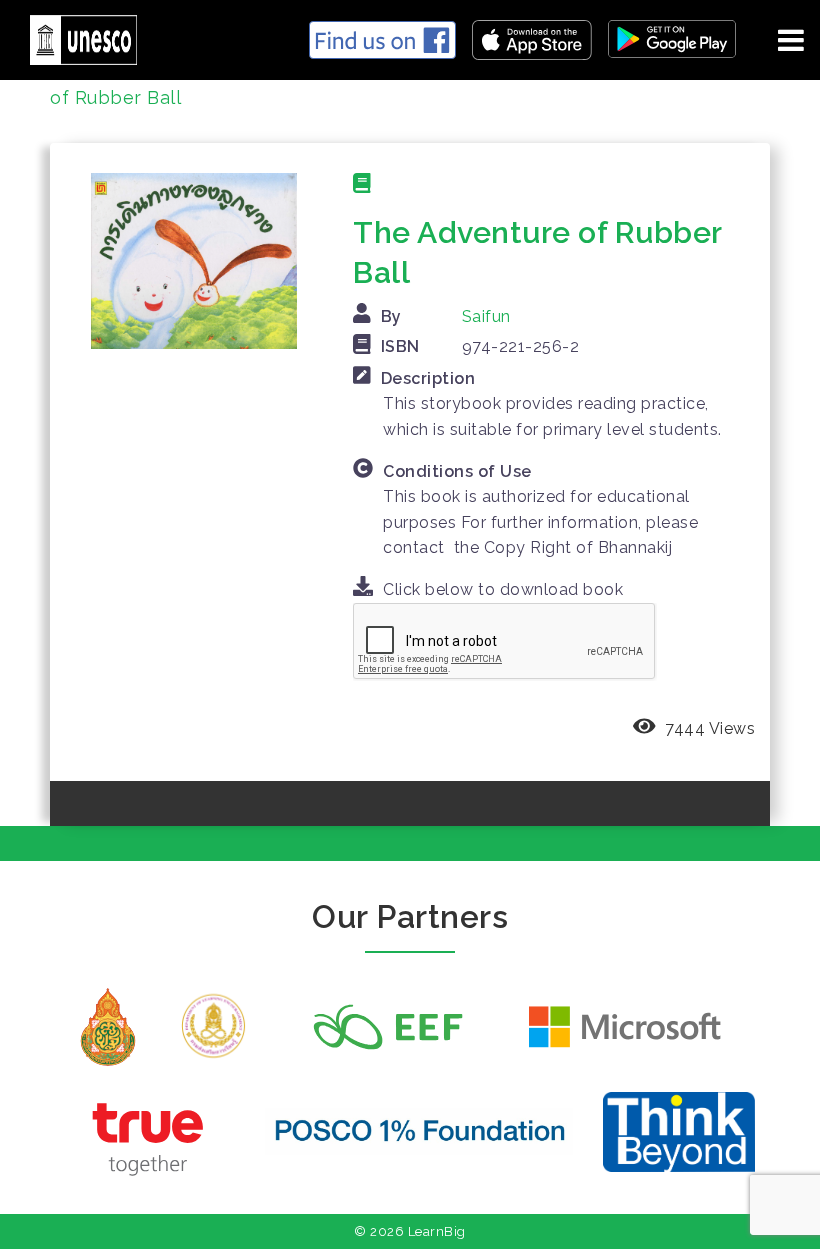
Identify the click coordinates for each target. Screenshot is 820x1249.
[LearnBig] (76, 36)
